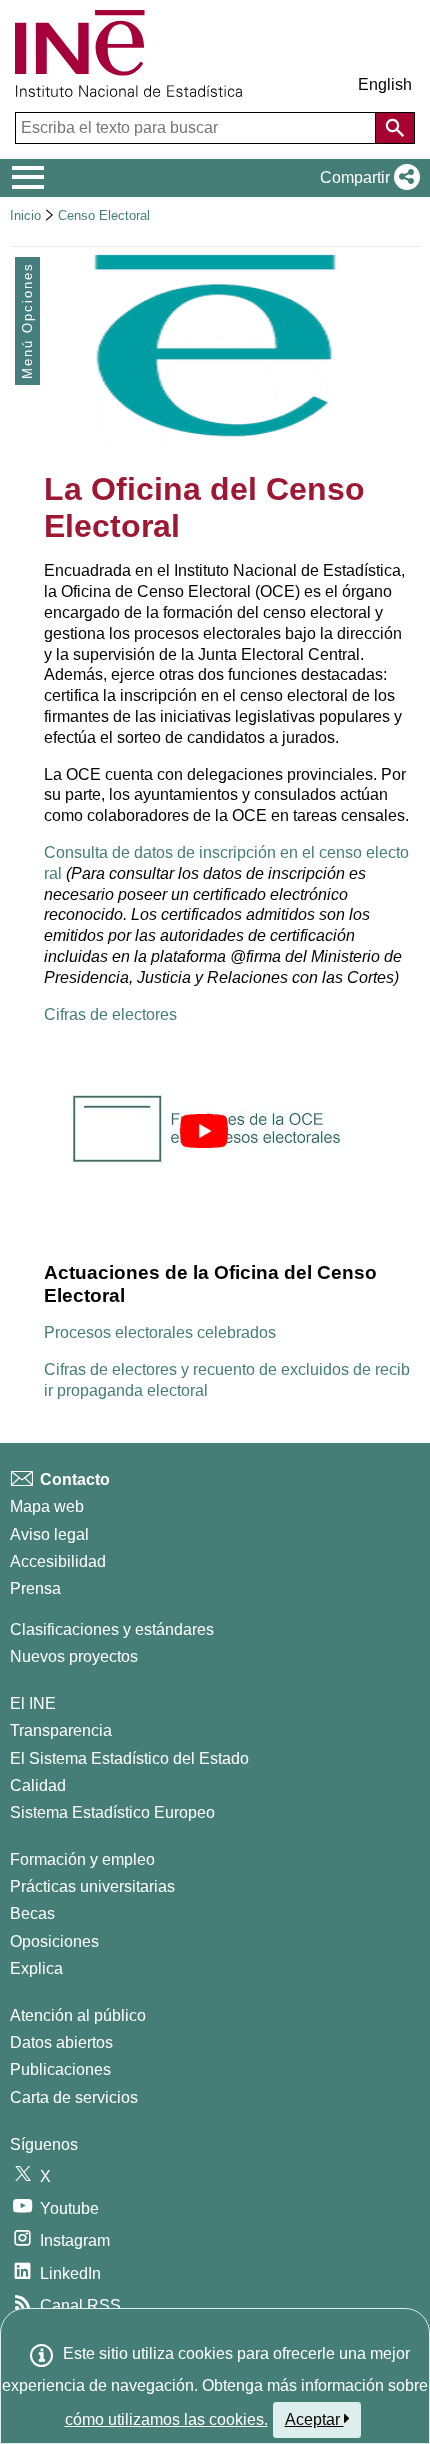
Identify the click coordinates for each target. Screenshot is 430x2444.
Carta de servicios (74, 2097)
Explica (36, 1968)
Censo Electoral (104, 215)
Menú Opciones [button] (27, 321)
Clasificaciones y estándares (112, 1629)
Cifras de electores (110, 1014)
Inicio (25, 215)
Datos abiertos (61, 2042)
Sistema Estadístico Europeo (112, 1812)
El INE (33, 1703)
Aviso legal (49, 1534)
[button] (366, 178)
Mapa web (47, 1506)
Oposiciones (54, 1941)
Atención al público (78, 2015)
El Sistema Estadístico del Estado (129, 1758)
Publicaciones (60, 2069)
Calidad (38, 1785)
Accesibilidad (58, 1561)
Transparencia (61, 1730)
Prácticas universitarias (92, 1886)
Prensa (35, 1588)
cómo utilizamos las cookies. (166, 2419)
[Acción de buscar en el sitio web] (395, 128)
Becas (32, 1913)
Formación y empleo (82, 1859)
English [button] (385, 84)
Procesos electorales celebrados (160, 1332)
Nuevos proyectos (74, 1656)
